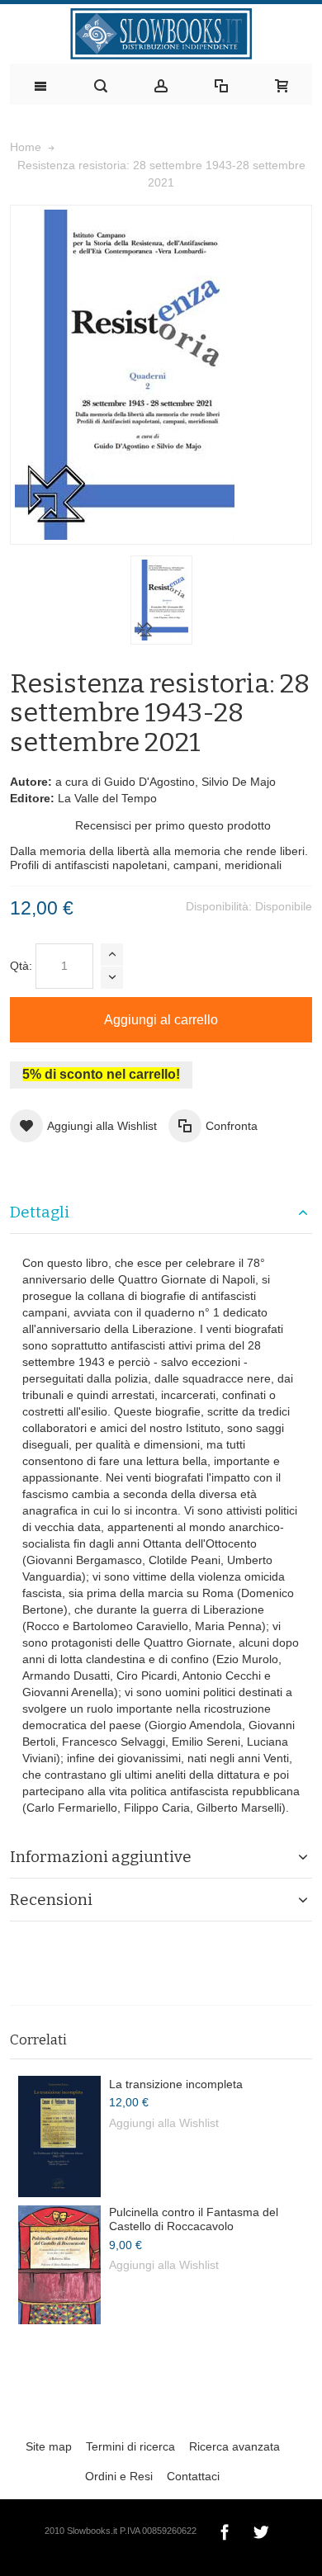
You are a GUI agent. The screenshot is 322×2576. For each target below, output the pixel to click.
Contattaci (193, 2476)
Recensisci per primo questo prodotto (173, 825)
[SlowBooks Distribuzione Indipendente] (161, 34)
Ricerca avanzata (234, 2446)
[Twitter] (261, 2530)
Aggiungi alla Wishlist (164, 2123)
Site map (49, 2446)
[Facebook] (226, 2530)
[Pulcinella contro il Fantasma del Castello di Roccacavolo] (59, 2265)
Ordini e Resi (119, 2476)
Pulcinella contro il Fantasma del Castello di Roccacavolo (194, 2219)
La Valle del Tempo (107, 798)
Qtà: (21, 966)
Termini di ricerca (130, 2446)
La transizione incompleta (176, 2084)
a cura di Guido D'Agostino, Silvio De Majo (166, 782)
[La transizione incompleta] (59, 2136)
